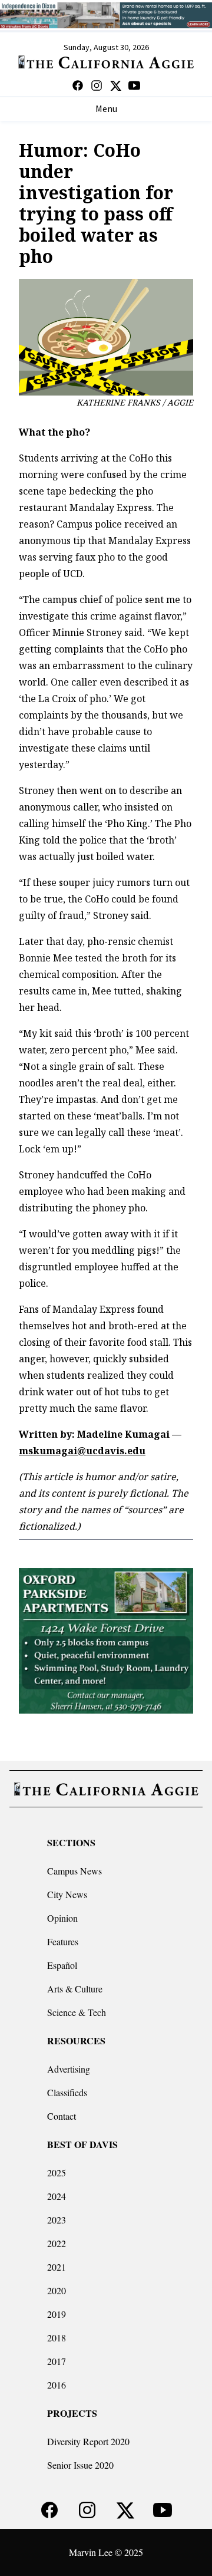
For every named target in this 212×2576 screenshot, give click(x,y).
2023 (57, 2220)
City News (67, 1894)
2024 (57, 2196)
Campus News (74, 1871)
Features (63, 1941)
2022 (57, 2243)
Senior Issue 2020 (80, 2465)
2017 (57, 2361)
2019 (57, 2314)
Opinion (62, 1918)
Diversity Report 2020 (88, 2441)
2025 (57, 2173)
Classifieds (67, 2092)
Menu (106, 109)
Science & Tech (77, 2012)
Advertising (69, 2069)
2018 (57, 2338)
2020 (57, 2290)
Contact (62, 2116)
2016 (57, 2385)
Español (62, 1965)
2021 (57, 2267)
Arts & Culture (75, 1989)
